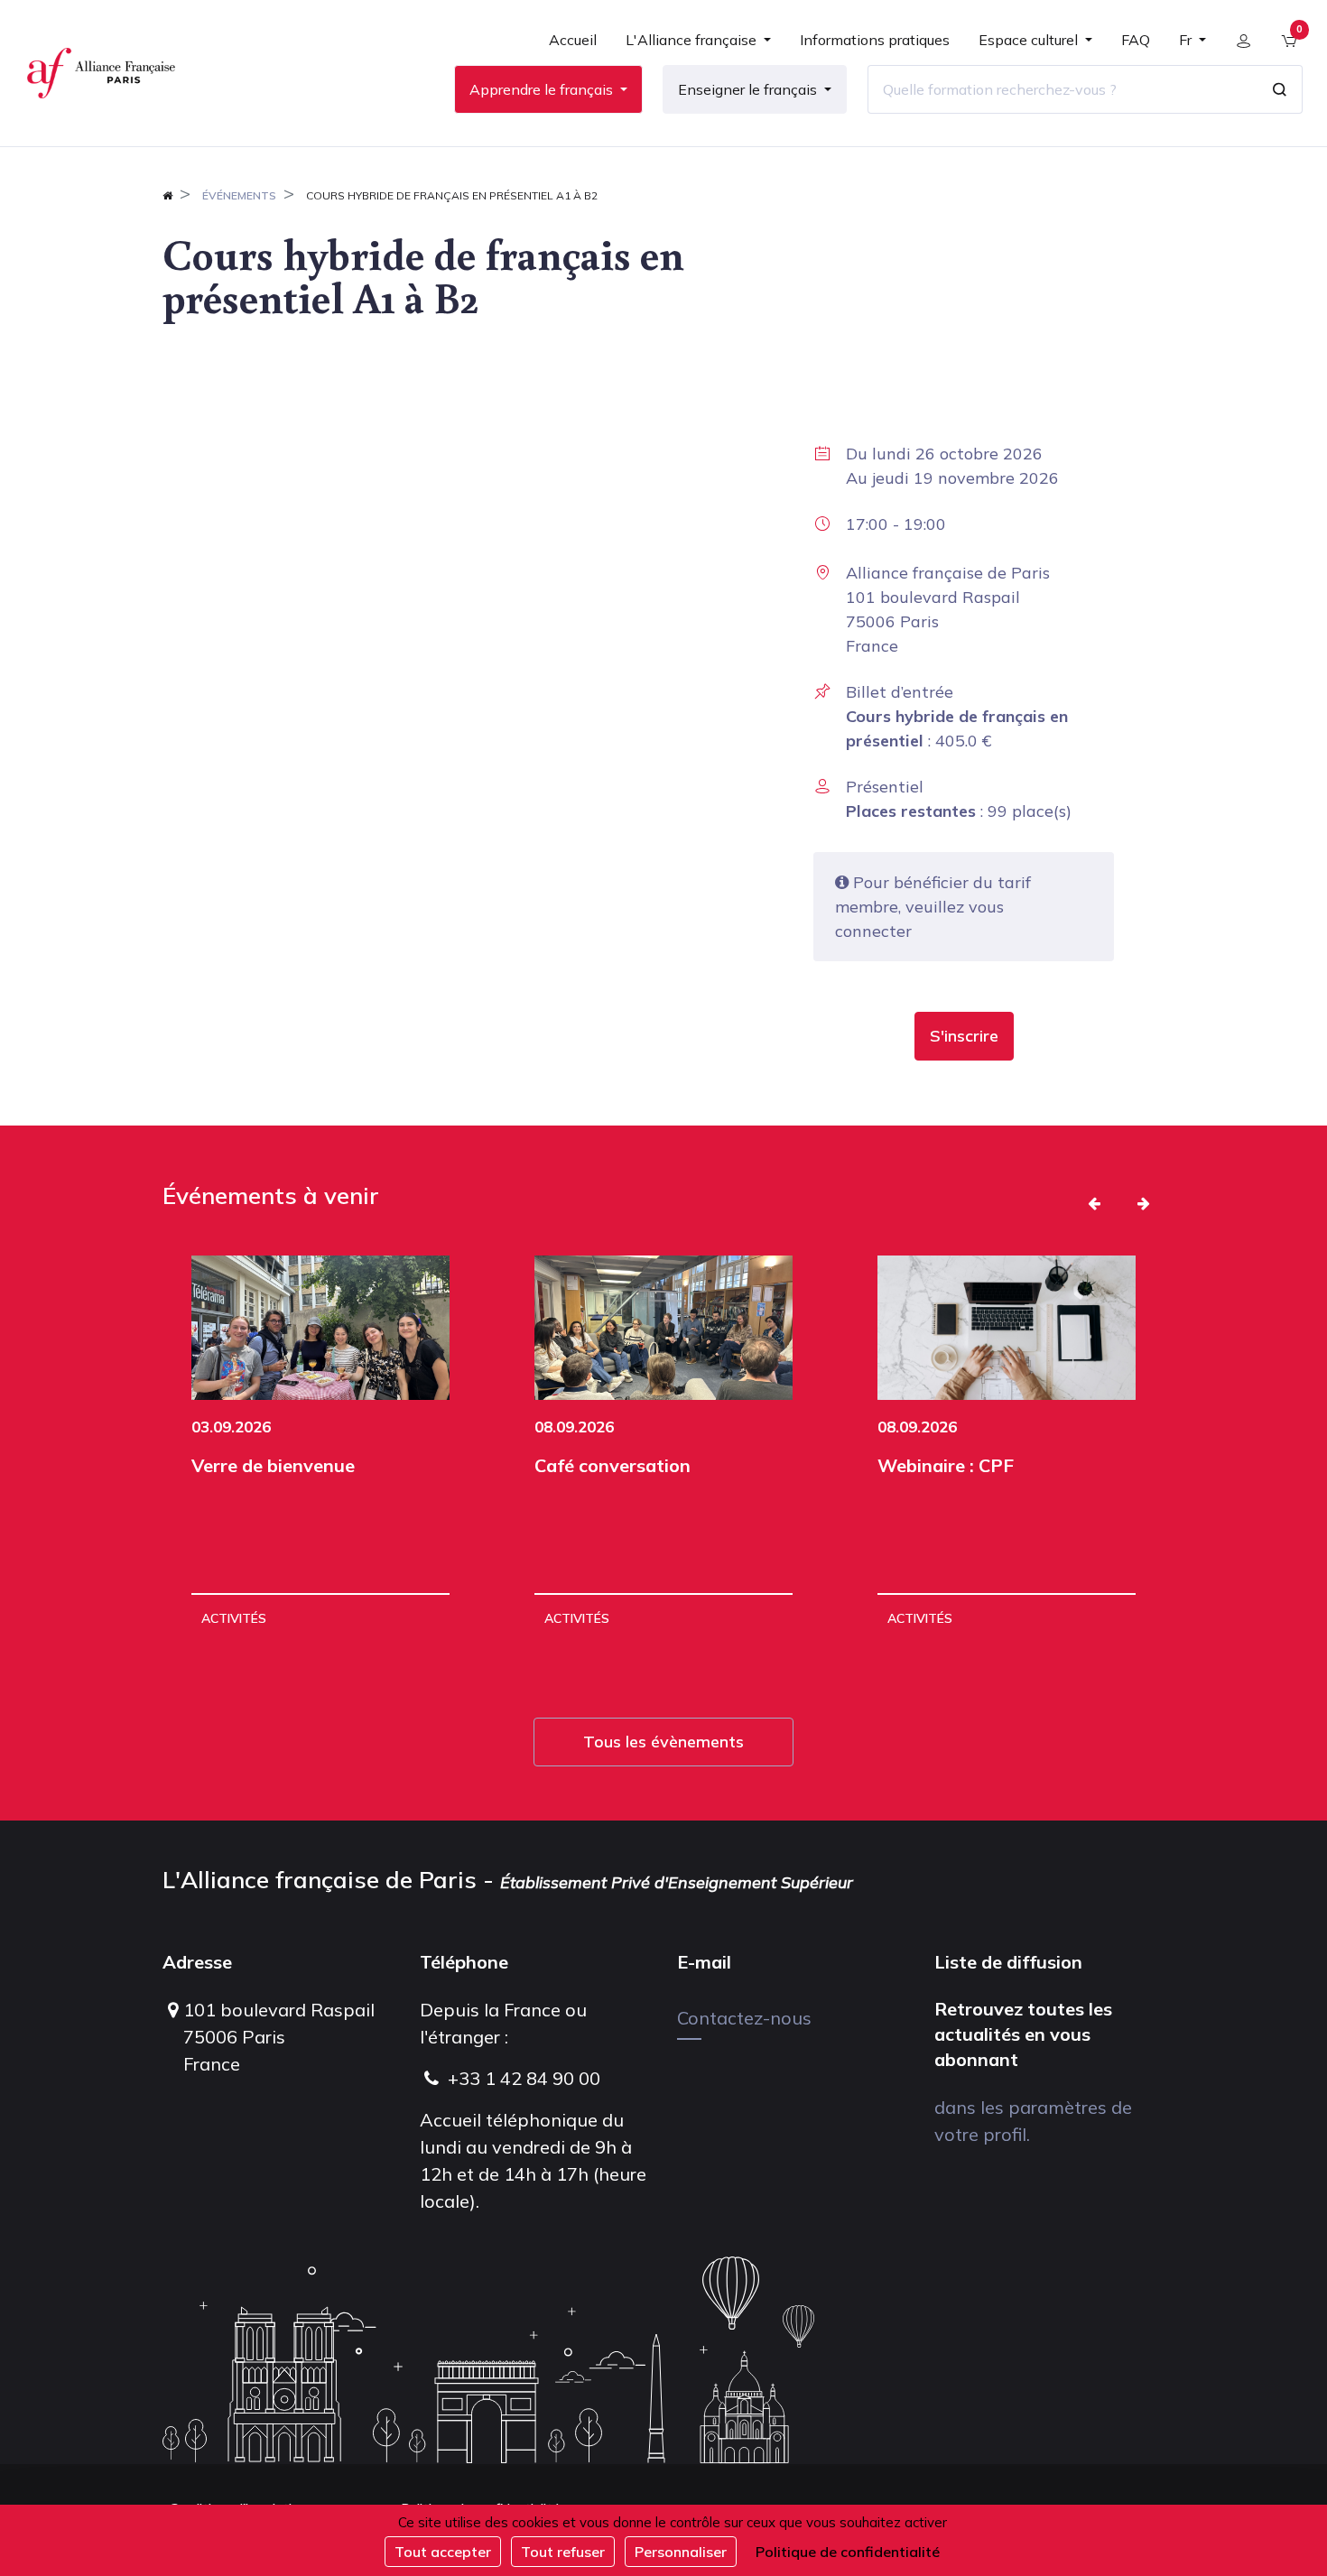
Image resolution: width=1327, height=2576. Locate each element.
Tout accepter (443, 2552)
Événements (239, 195)
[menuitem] (573, 47)
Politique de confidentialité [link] (848, 2552)
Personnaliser (681, 2552)
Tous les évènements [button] (663, 1742)
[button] (964, 1036)
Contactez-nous (744, 2018)
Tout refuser (563, 2552)
